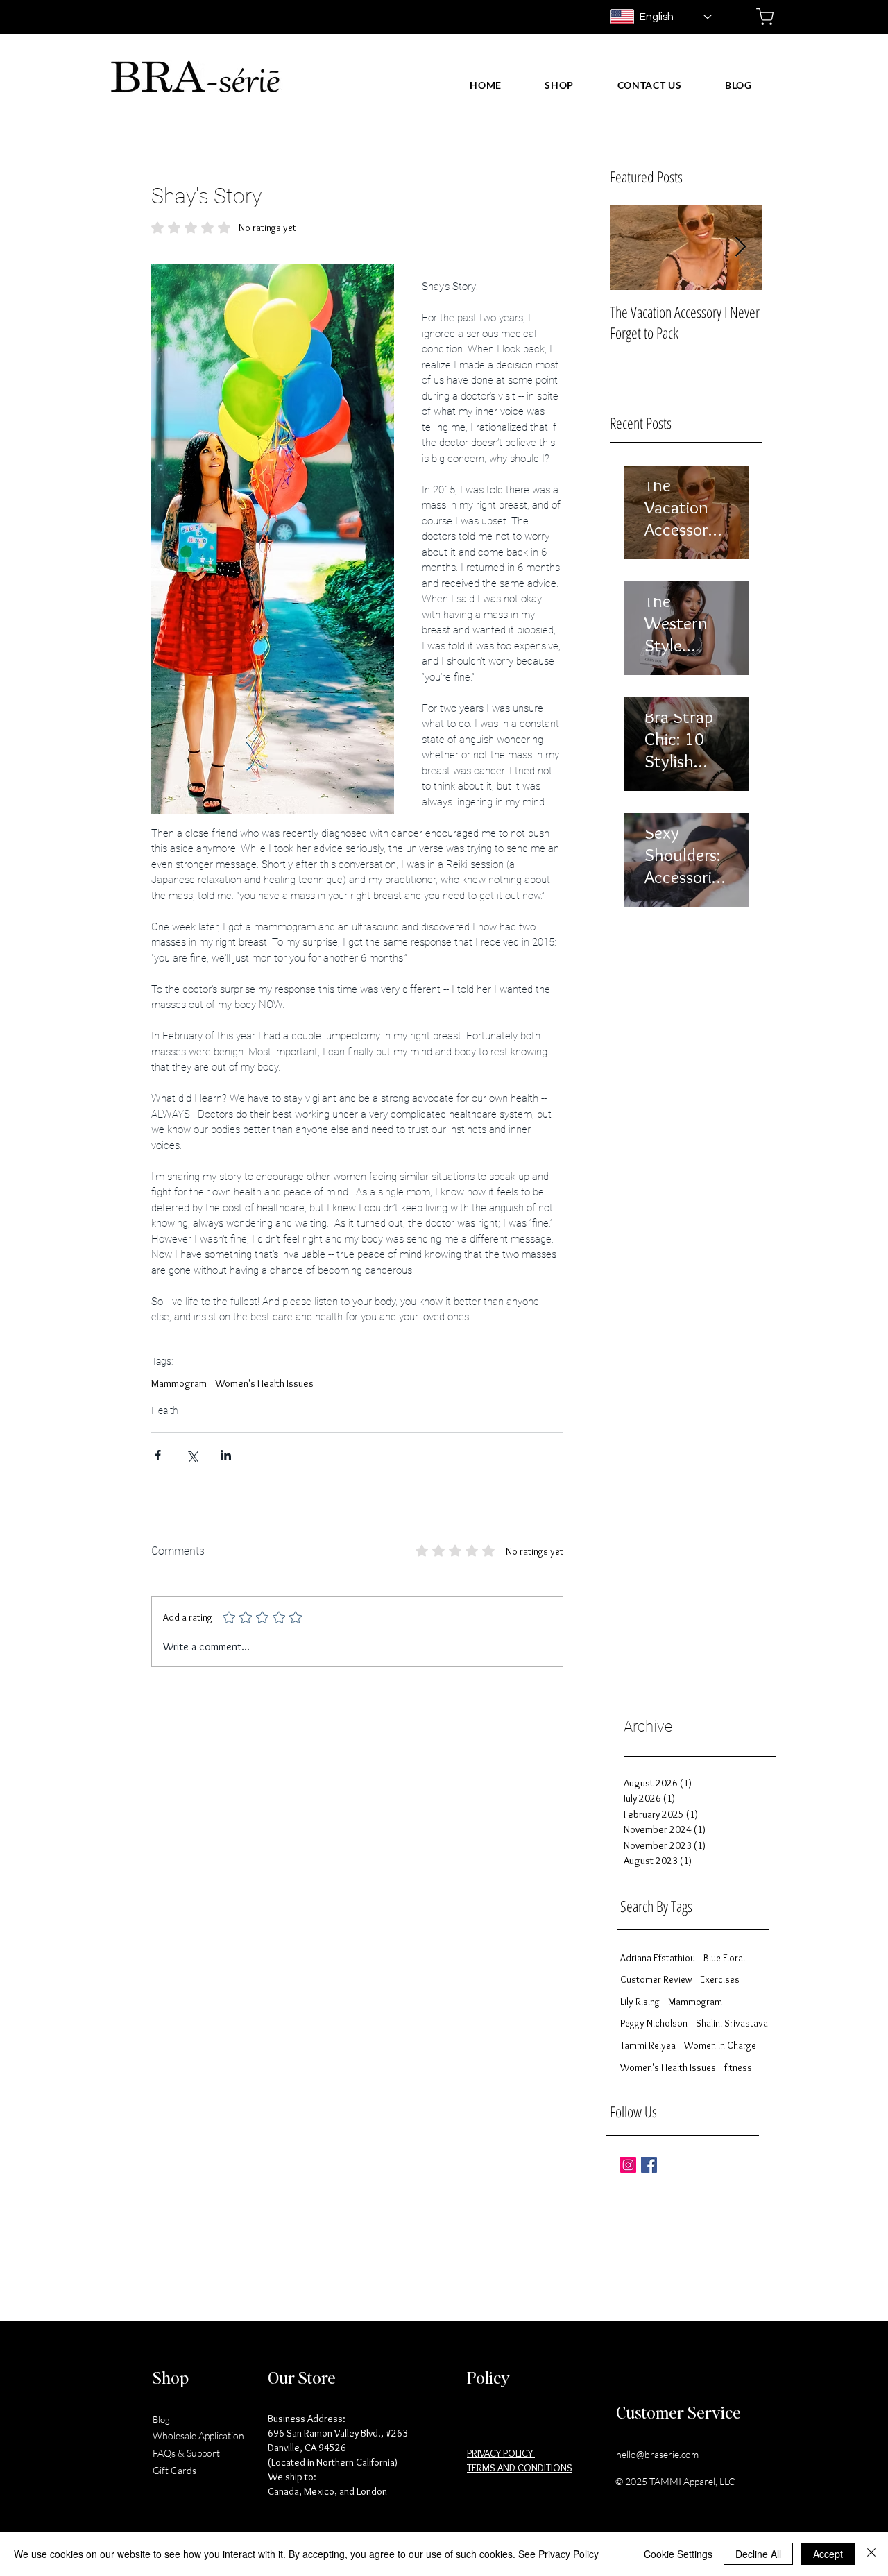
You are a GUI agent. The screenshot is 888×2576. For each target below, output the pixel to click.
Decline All (758, 2554)
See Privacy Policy (558, 2554)
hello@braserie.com (657, 2454)
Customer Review (656, 1979)
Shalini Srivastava (732, 2023)
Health (165, 1410)
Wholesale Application (198, 2436)
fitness (738, 2067)
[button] (559, 85)
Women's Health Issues (264, 1383)
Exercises (720, 1979)
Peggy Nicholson (654, 2023)
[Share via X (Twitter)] (192, 1455)
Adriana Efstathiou (658, 1958)
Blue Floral (724, 1958)
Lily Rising (640, 2002)
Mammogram (179, 1383)
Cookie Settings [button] (678, 2554)
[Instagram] (628, 2165)
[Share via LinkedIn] (226, 1455)
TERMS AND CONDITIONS (520, 2468)
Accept (828, 2554)
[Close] (871, 2554)
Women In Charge (720, 2045)
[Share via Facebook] (158, 1455)
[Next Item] (740, 247)
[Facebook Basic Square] (649, 2165)
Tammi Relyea (648, 2045)
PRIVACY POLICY (501, 2453)
